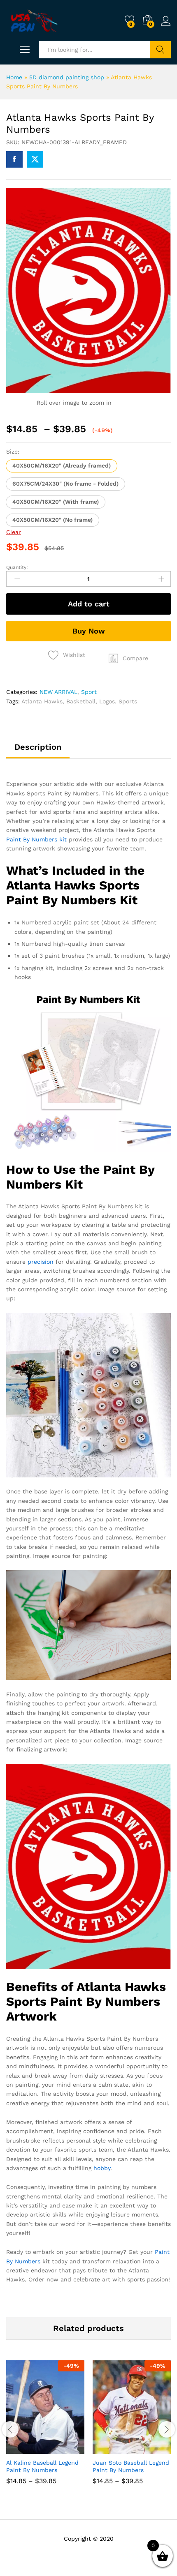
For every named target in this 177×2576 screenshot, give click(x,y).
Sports (128, 701)
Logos (107, 701)
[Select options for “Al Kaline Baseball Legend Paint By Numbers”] (25, 2449)
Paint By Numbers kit (36, 839)
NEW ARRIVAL (58, 692)
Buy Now (89, 631)
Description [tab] (38, 747)
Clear (14, 532)
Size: (13, 452)
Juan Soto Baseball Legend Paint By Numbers (131, 2466)
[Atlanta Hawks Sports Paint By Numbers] (14, 159)
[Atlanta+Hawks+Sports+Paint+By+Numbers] (35, 159)
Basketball (81, 701)
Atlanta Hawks (42, 701)
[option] (45, 2429)
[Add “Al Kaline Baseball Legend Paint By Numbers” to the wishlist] (63, 2449)
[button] (62, 466)
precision (41, 1262)
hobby (102, 2168)
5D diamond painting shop (67, 77)
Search (160, 50)
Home (14, 77)
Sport (89, 692)
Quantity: (17, 567)
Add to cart (89, 604)
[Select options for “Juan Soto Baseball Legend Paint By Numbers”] (112, 2449)
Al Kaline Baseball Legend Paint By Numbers (42, 2466)
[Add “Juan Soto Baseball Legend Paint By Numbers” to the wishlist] (149, 2449)
